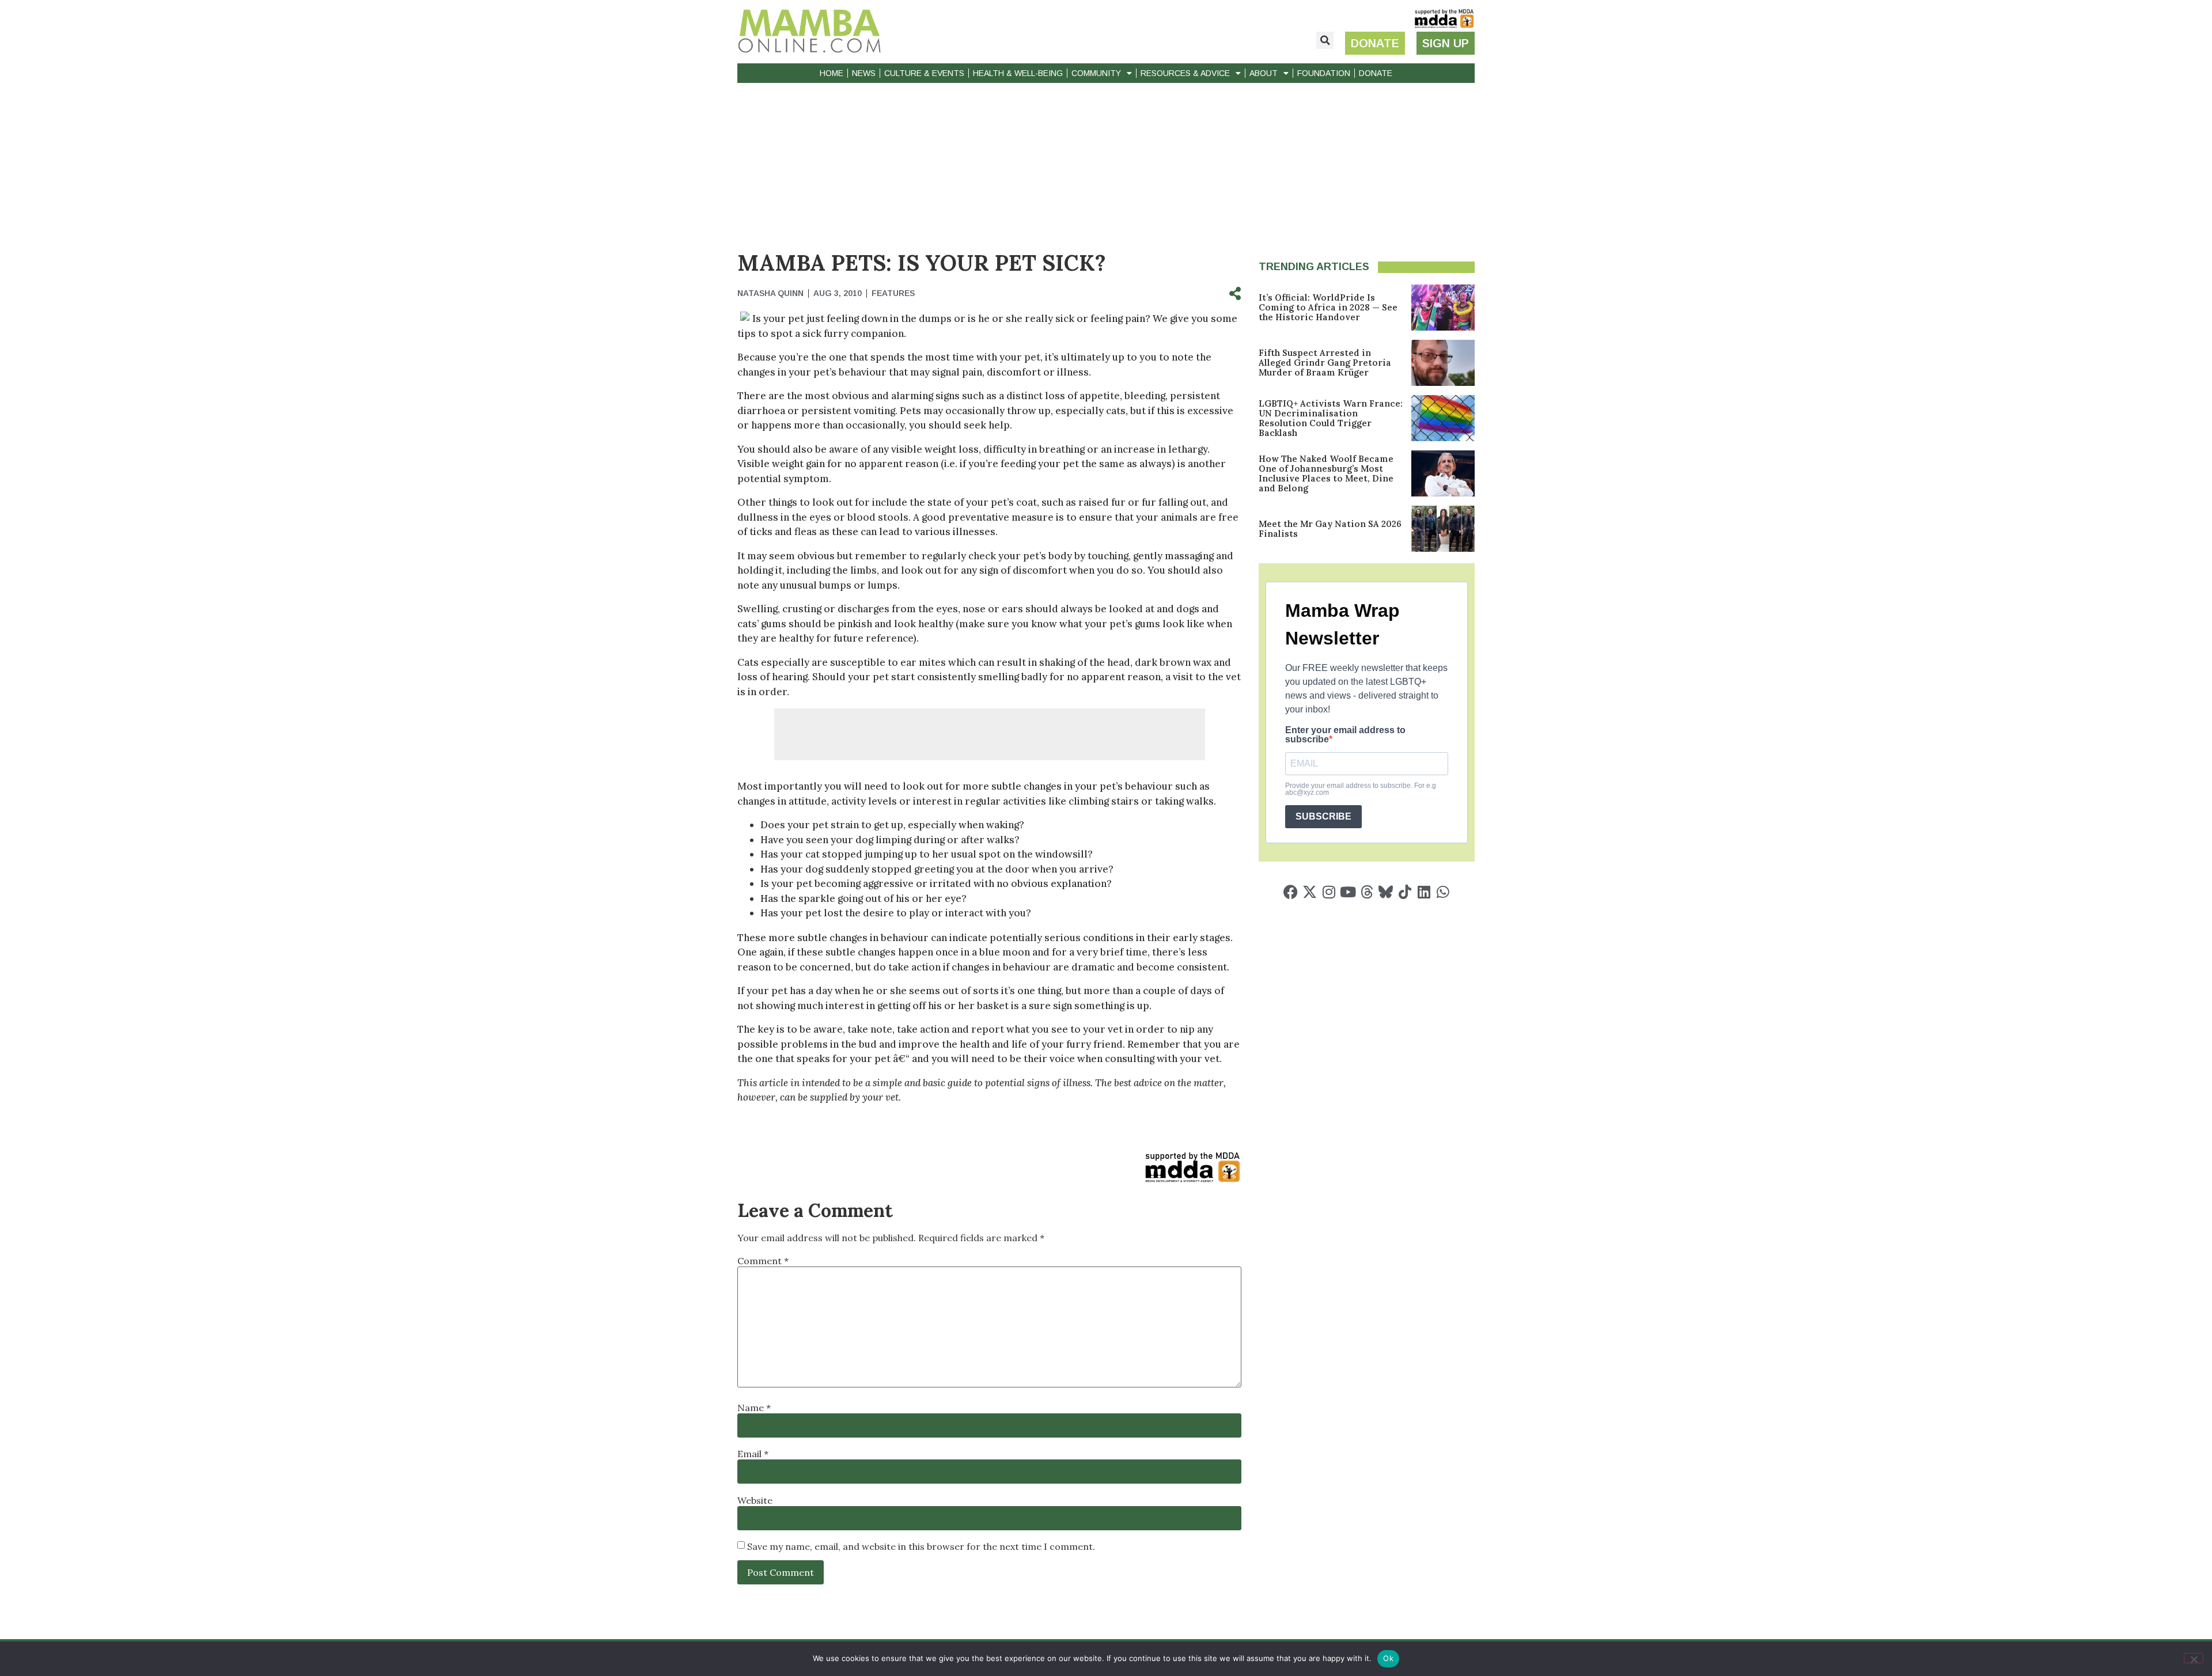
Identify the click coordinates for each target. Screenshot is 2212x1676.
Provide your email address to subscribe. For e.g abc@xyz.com (1361, 789)
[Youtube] (1348, 892)
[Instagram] (1329, 892)
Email (753, 1454)
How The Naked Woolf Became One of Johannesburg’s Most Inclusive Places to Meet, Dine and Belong (1326, 473)
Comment (763, 1261)
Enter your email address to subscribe (1345, 735)
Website (755, 1500)
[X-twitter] (1310, 892)
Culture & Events (924, 73)
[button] (1325, 40)
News (864, 73)
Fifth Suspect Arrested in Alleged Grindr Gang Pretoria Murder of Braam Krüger (1325, 363)
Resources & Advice (1185, 73)
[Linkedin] (1424, 892)
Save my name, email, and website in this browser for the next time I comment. (921, 1546)
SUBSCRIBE (1323, 816)
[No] (2194, 1658)
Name (754, 1408)
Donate (1376, 73)
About (1264, 73)
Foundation (1324, 73)
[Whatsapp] (1443, 892)
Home (832, 73)
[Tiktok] (1405, 892)
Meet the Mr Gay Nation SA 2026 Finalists (1330, 529)
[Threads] (1367, 892)
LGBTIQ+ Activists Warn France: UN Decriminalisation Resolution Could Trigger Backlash (1331, 418)
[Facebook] (1291, 892)
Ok (1388, 1658)
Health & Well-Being (1018, 73)
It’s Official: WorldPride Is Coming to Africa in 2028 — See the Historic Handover (1328, 307)
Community (1096, 73)
